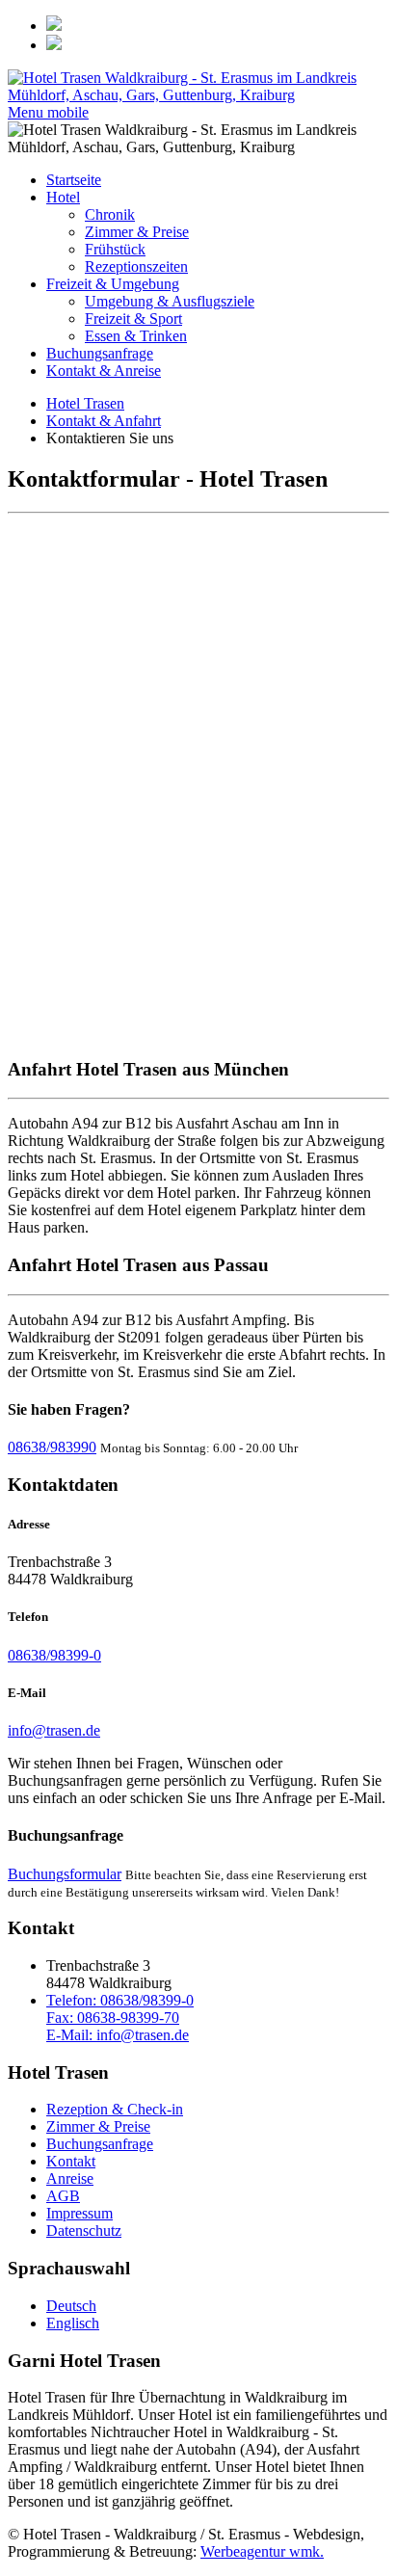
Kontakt (71, 2161)
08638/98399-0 (54, 1655)
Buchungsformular (65, 1874)
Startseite (74, 180)
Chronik (110, 214)
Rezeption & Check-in (115, 2109)
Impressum (79, 2213)
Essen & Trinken (136, 336)
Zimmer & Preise (137, 232)
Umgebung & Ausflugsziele (170, 301)
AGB (63, 2196)
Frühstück (115, 249)
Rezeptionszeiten (136, 266)
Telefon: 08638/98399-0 (120, 2000)
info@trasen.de (54, 1730)
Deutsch (71, 2306)
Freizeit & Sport (133, 319)
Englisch (73, 2323)
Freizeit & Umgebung (113, 284)
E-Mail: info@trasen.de (118, 2035)
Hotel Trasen (85, 403)
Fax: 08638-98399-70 (113, 2018)
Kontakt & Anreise (104, 371)
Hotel (63, 197)
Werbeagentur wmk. (262, 2551)
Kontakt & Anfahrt (104, 421)
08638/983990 (52, 1447)
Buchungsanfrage (100, 353)
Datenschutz (84, 2231)
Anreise (70, 2178)
